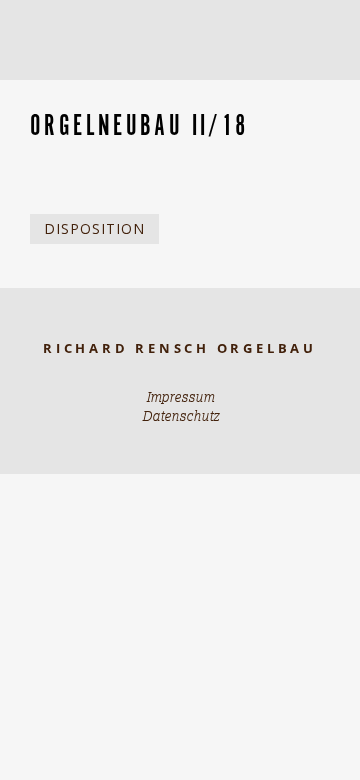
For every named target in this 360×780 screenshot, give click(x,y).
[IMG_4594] (48, 92)
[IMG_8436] (84, 92)
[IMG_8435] (76, 92)
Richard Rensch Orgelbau (180, 348)
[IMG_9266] (96, 92)
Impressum (180, 397)
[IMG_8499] (72, 92)
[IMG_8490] (68, 92)
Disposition (94, 228)
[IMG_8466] (64, 92)
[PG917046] (32, 92)
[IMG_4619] (40, 92)
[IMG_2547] (52, 92)
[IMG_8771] (80, 92)
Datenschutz (180, 416)
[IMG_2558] (60, 92)
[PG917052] (44, 92)
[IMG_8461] (92, 92)
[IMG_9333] (88, 92)
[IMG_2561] (56, 92)
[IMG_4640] (36, 92)
